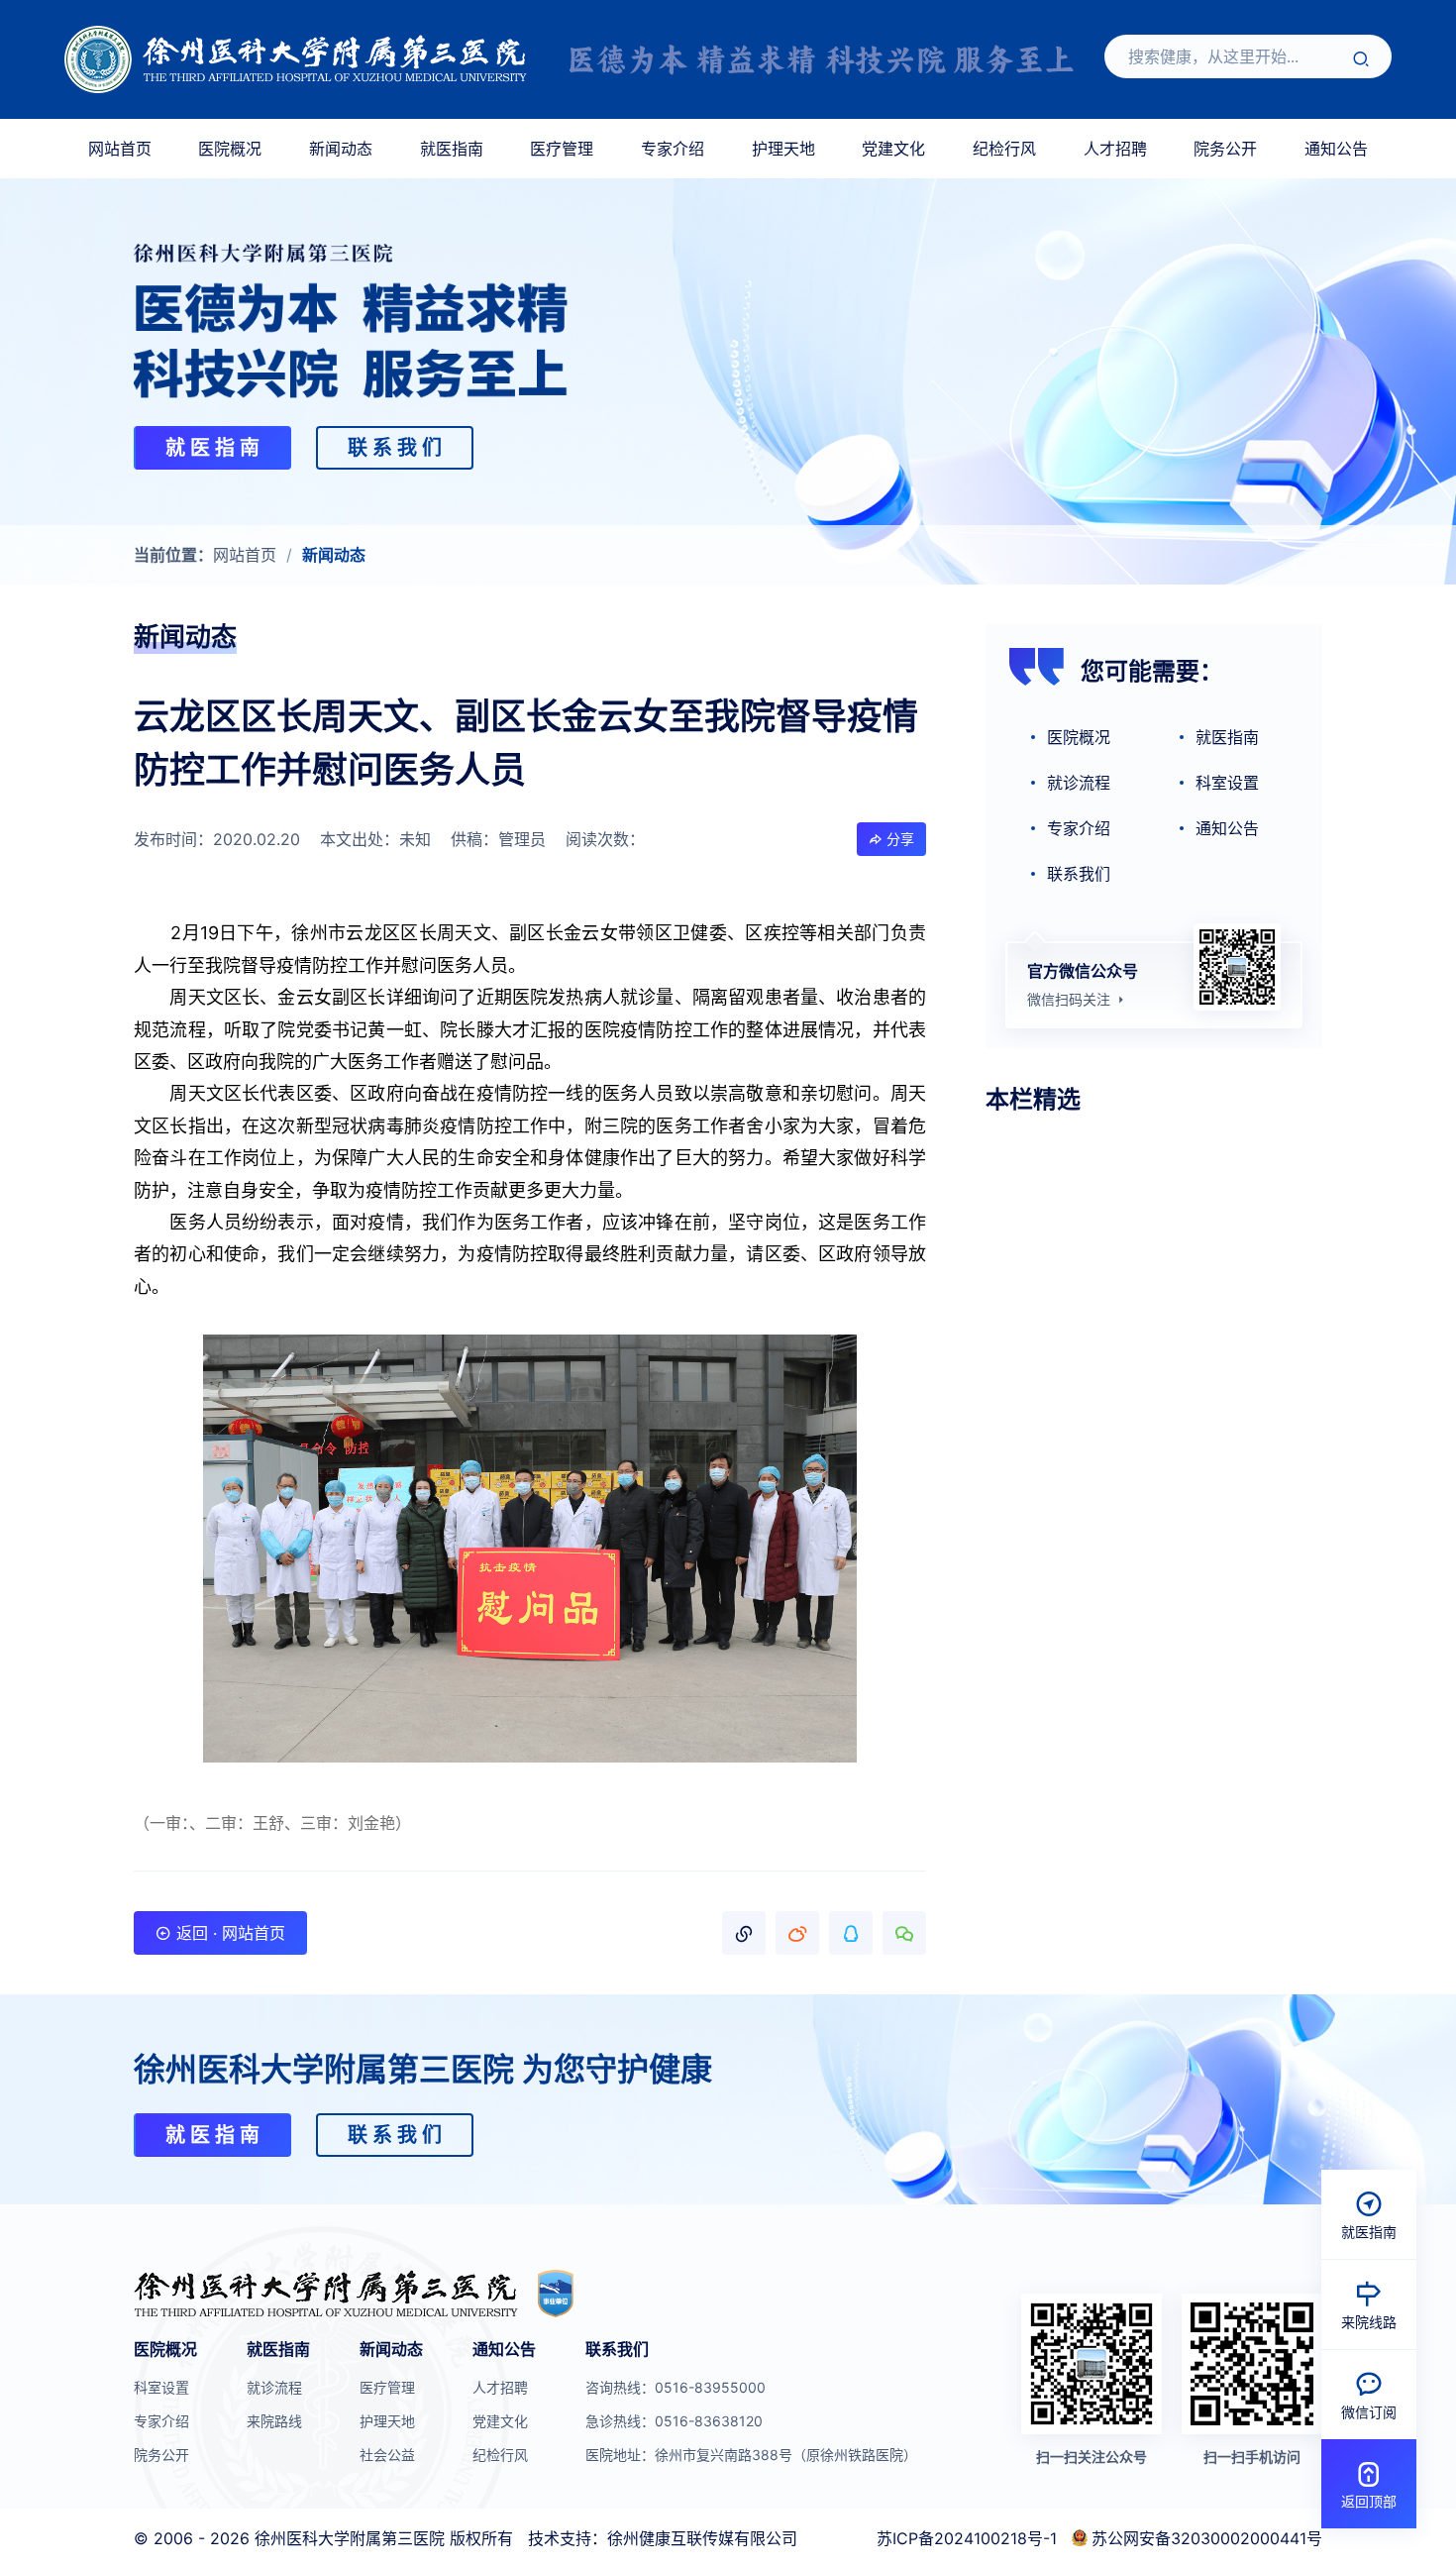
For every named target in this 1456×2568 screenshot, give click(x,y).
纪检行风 (1004, 149)
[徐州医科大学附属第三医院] (296, 60)
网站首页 (120, 149)
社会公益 (387, 2455)
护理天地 (783, 149)
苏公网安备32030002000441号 (1207, 2538)
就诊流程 (1079, 783)
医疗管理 (562, 149)
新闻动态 (341, 149)
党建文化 (893, 149)
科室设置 (1227, 783)
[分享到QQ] (851, 1933)
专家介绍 (673, 149)
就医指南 (452, 149)
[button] (744, 1933)
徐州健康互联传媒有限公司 (702, 2538)
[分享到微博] (797, 1933)
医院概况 (230, 149)
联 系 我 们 (395, 448)
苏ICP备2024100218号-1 (967, 2538)
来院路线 (274, 2421)
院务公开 (1225, 149)
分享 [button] (898, 839)
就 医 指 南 (212, 448)
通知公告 (1336, 149)
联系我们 (1079, 874)
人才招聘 (1115, 149)
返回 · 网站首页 (228, 1933)
